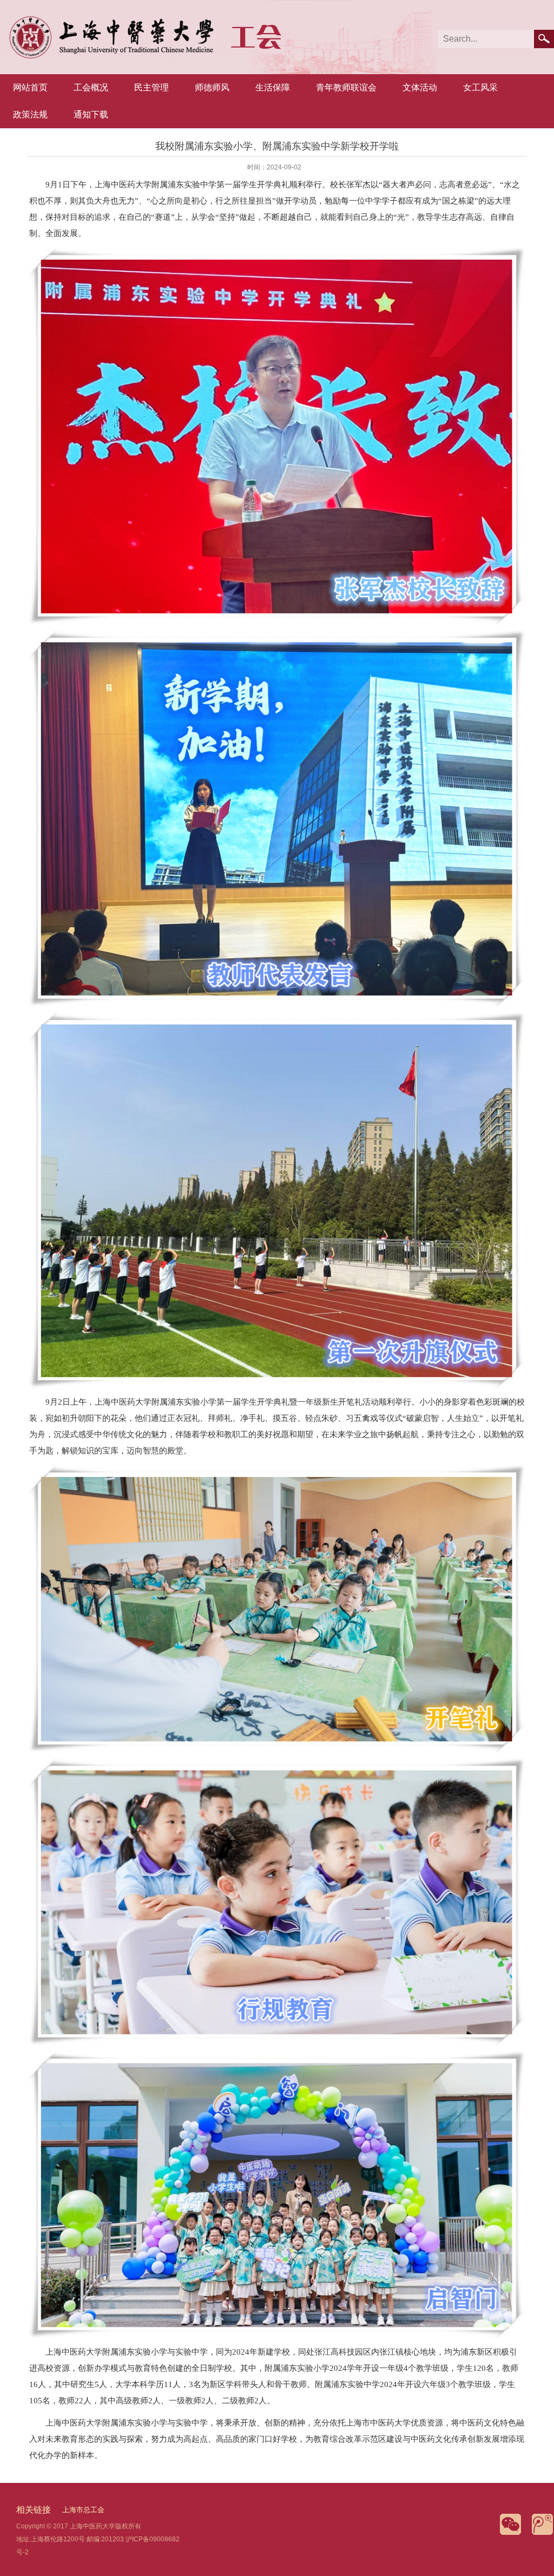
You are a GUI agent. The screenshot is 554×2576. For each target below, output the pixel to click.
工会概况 (91, 87)
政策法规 (30, 114)
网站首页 (30, 87)
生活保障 (273, 87)
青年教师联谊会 (346, 87)
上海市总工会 (83, 2510)
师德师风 (212, 87)
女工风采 (480, 87)
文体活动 (420, 87)
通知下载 (91, 114)
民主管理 (151, 87)
